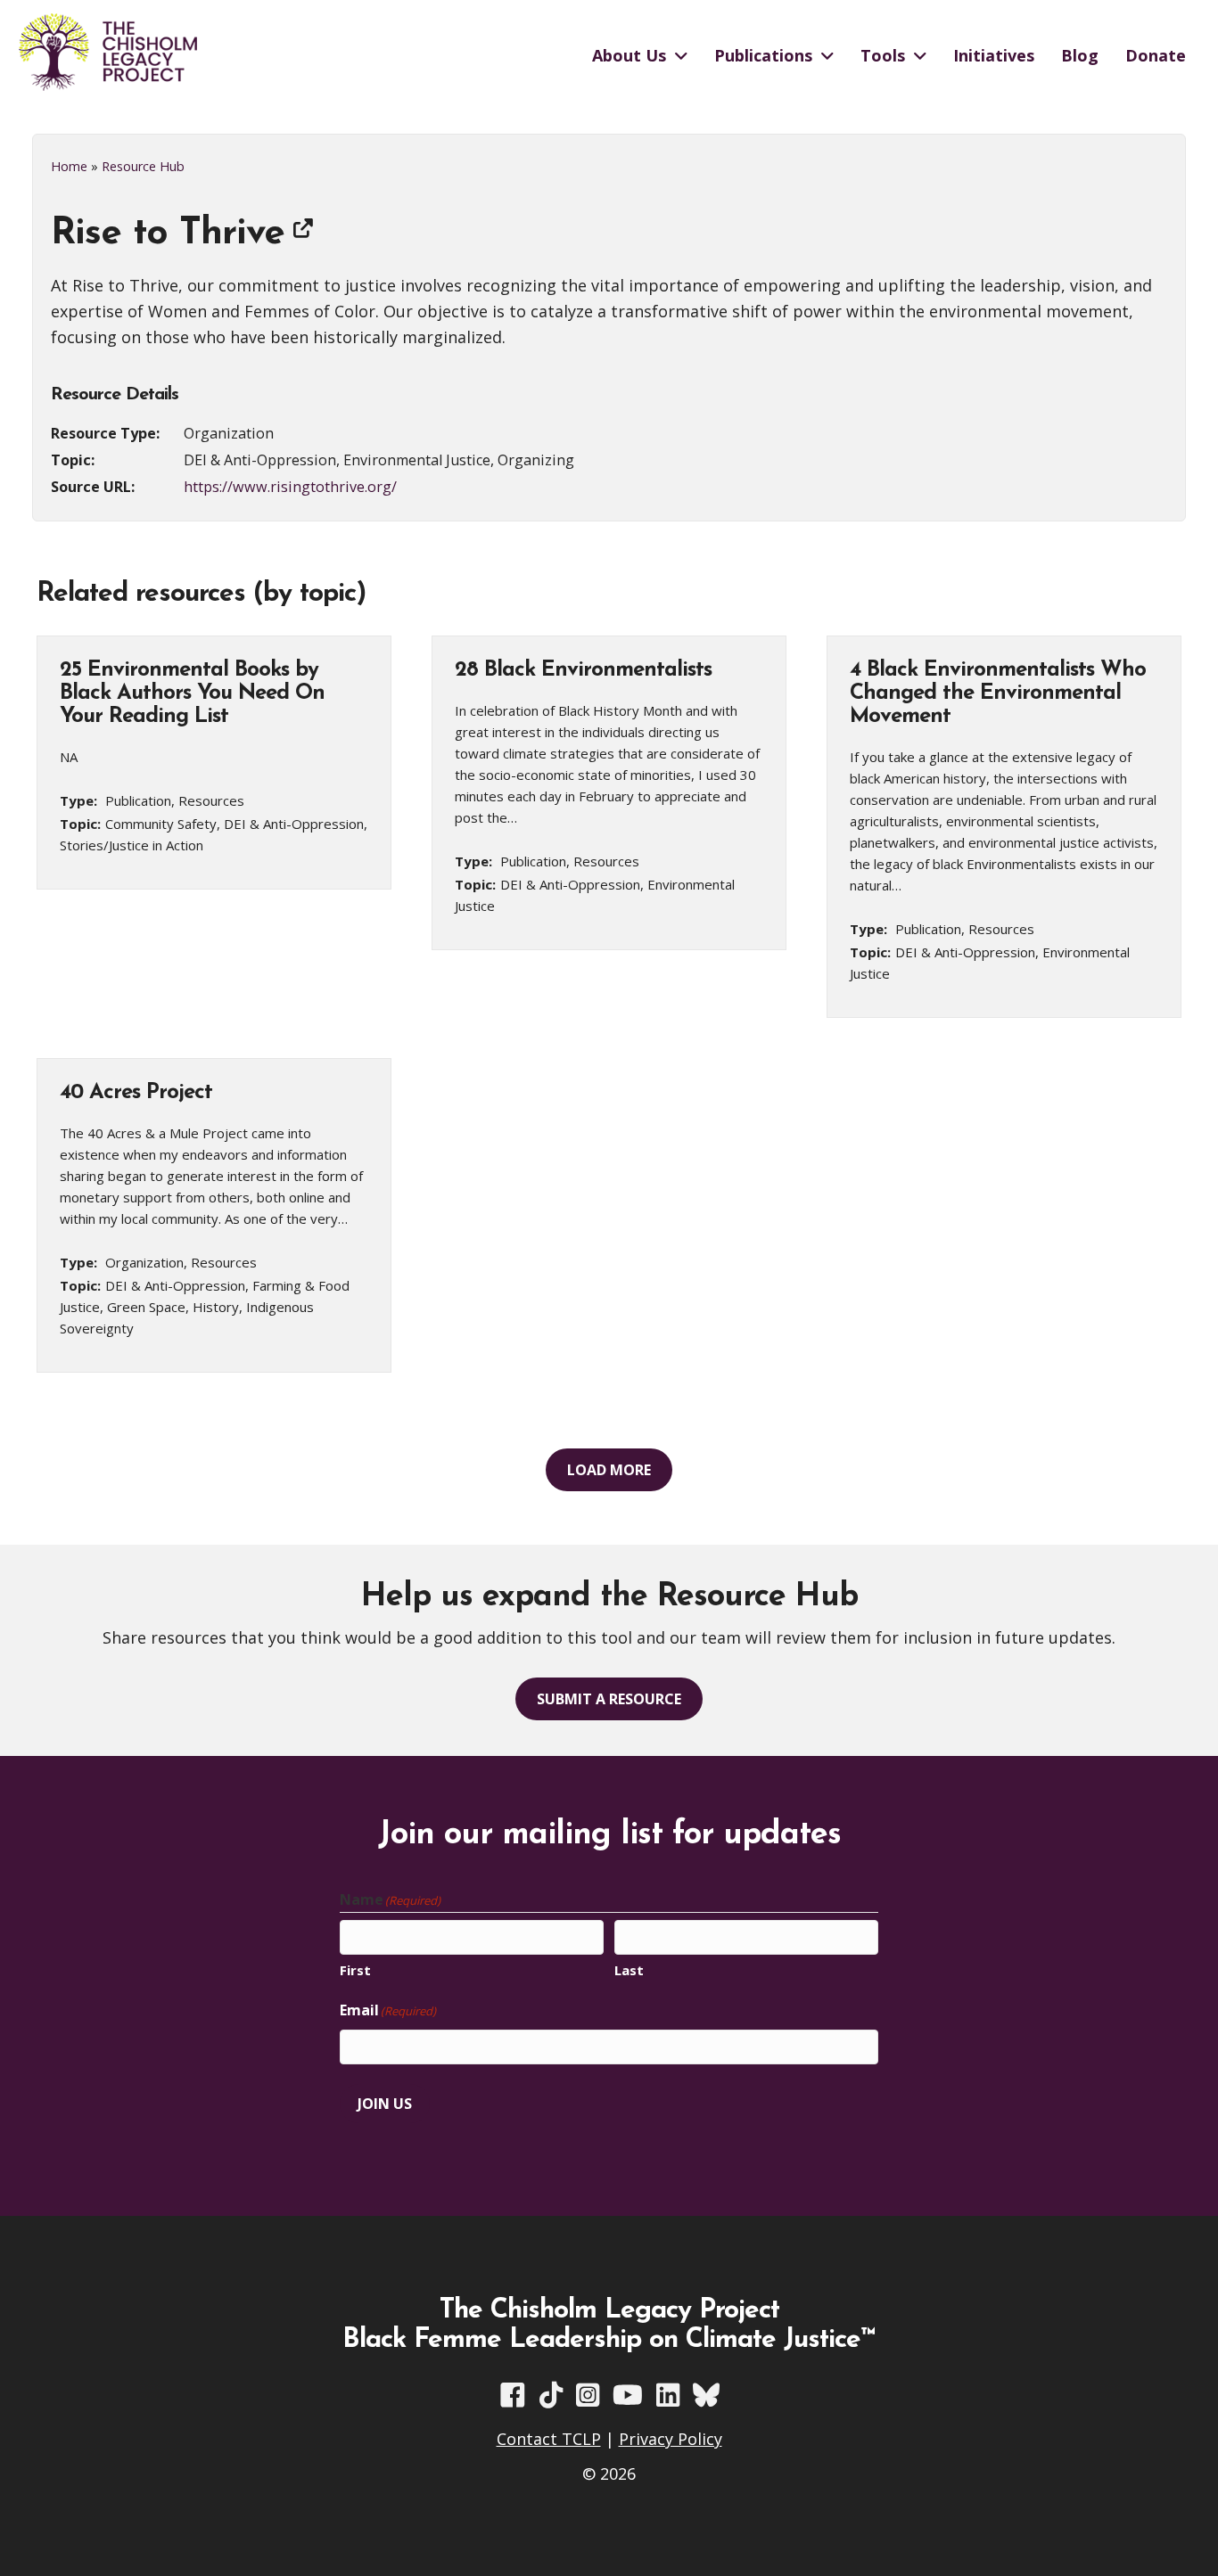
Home (69, 166)
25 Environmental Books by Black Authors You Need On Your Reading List (192, 693)
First (355, 1970)
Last (629, 1970)
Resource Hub (143, 166)
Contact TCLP (549, 2439)
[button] (609, 1470)
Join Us (385, 2104)
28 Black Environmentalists (583, 670)
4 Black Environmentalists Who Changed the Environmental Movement (998, 693)
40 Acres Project (136, 1093)
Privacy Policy (671, 2439)
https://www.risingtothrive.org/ (290, 487)
